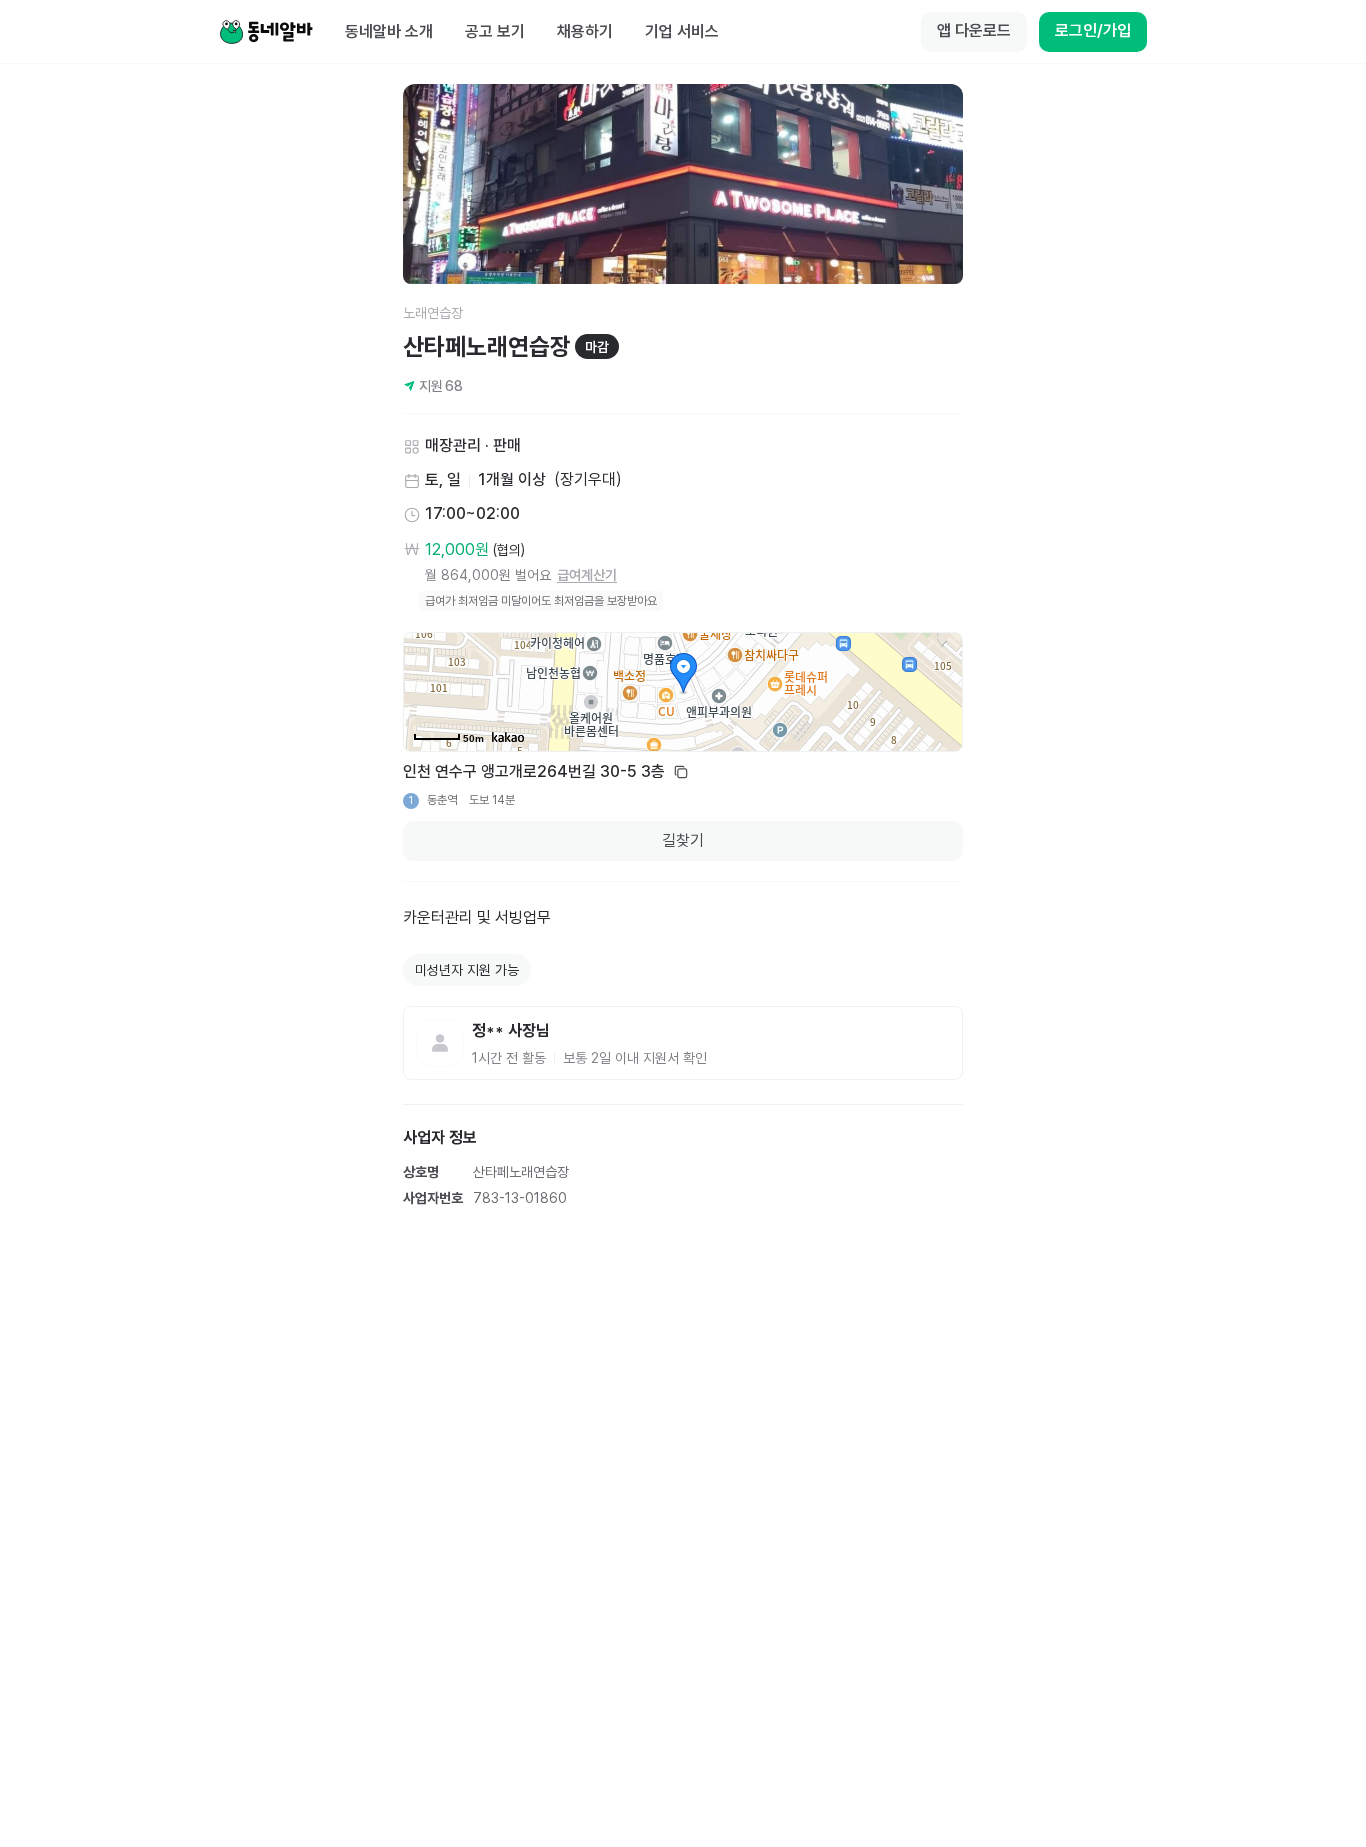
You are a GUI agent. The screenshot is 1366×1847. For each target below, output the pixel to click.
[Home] (266, 32)
